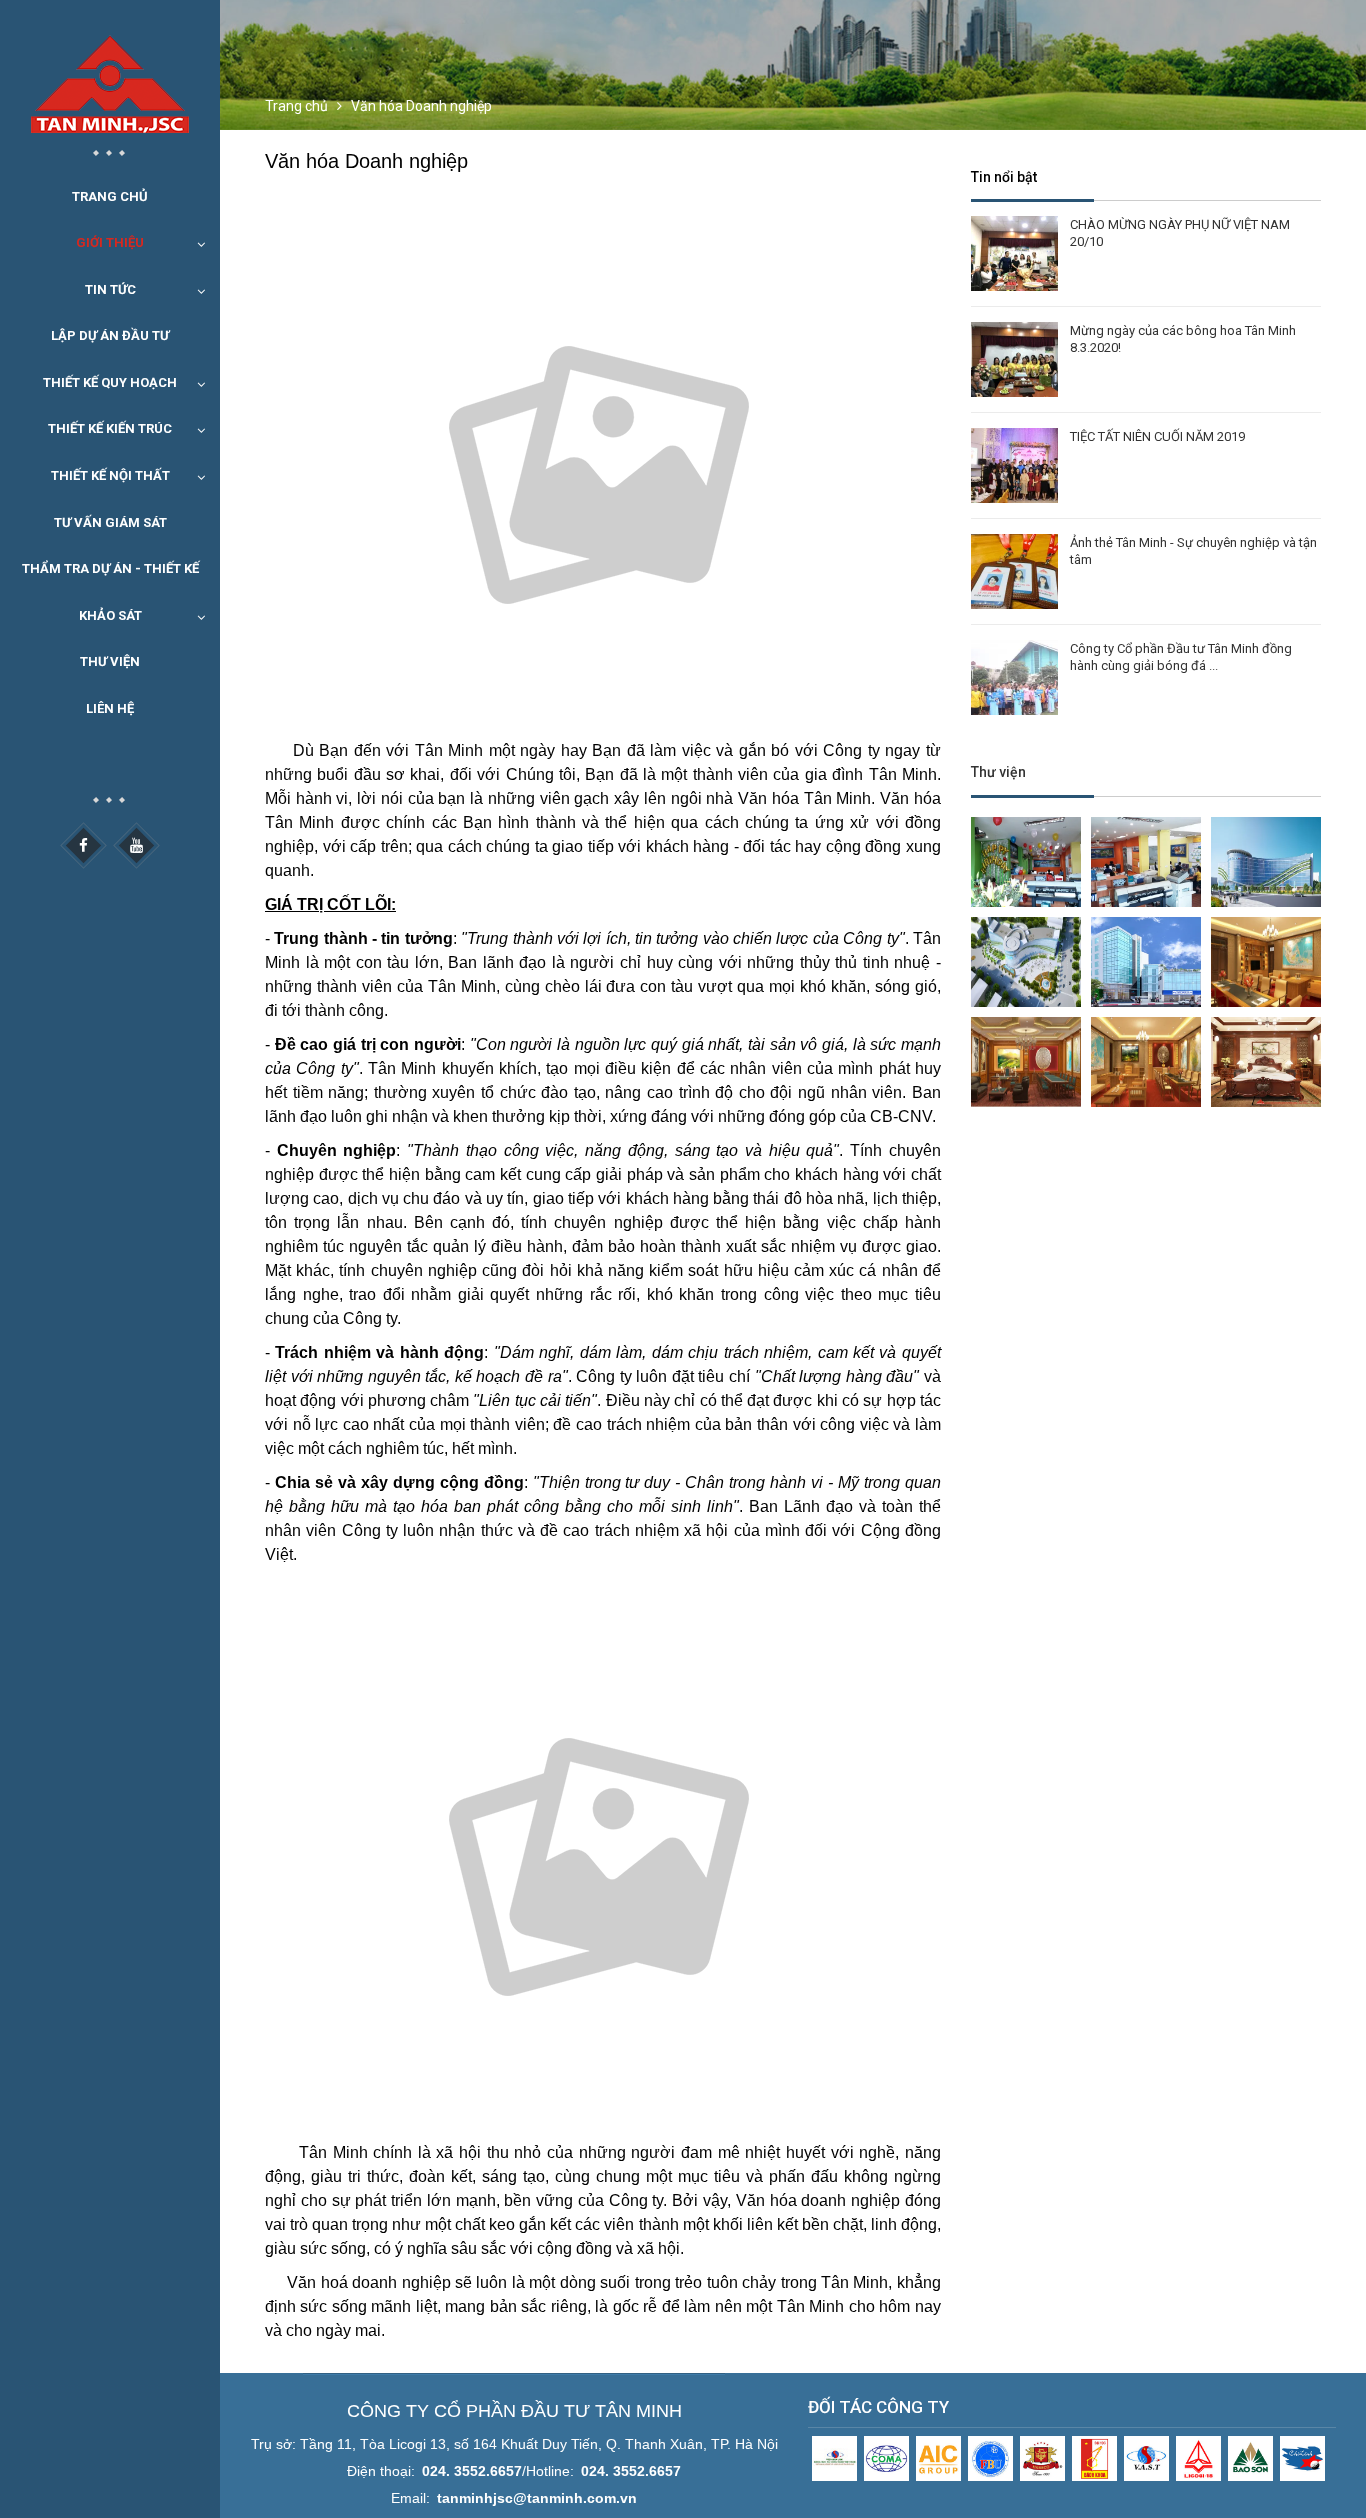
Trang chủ (296, 106)
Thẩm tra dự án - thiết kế (110, 568)
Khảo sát (110, 615)
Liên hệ (110, 708)
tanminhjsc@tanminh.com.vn (537, 2498)
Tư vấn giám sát (110, 522)
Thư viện (110, 661)
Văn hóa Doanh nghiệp (421, 106)
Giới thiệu (110, 242)
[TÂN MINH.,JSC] (110, 70)
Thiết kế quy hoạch (110, 382)
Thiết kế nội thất (110, 475)
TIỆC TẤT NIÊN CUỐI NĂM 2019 (1157, 436)
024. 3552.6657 (472, 2471)
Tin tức (110, 289)
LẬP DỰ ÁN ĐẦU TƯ (110, 335)
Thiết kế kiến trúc (110, 428)
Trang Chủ (110, 196)
